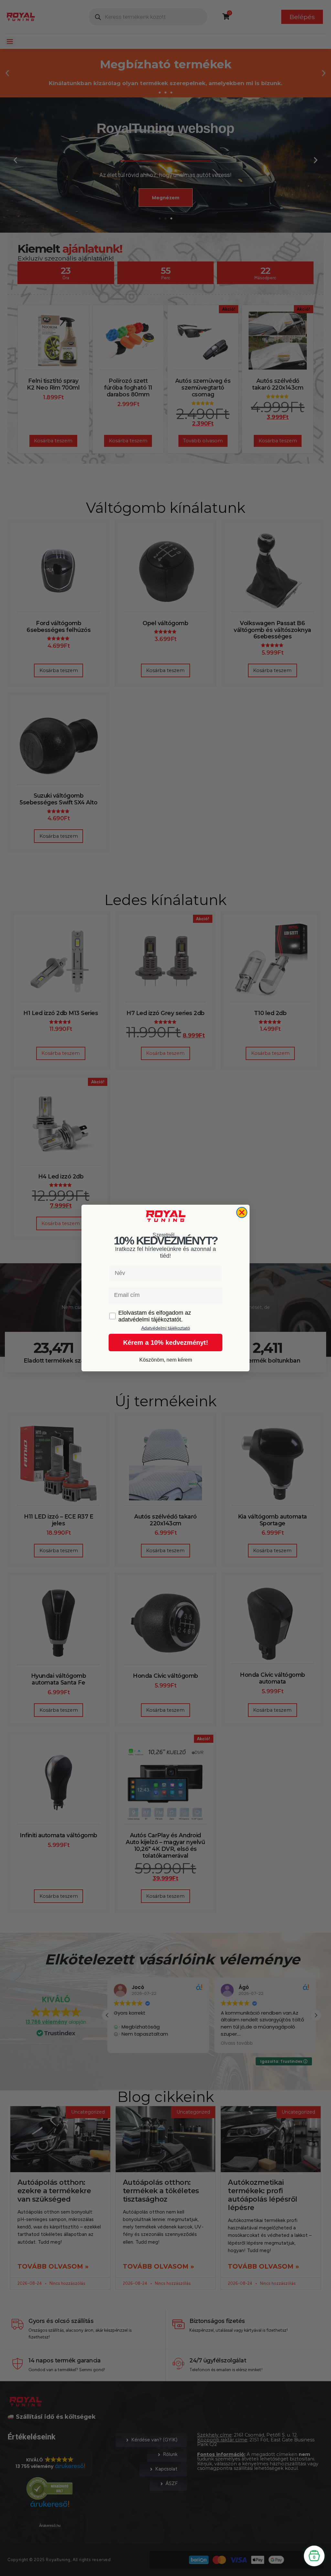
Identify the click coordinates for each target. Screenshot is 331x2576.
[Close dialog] (242, 1212)
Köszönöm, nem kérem (166, 1360)
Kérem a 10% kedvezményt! (166, 1343)
